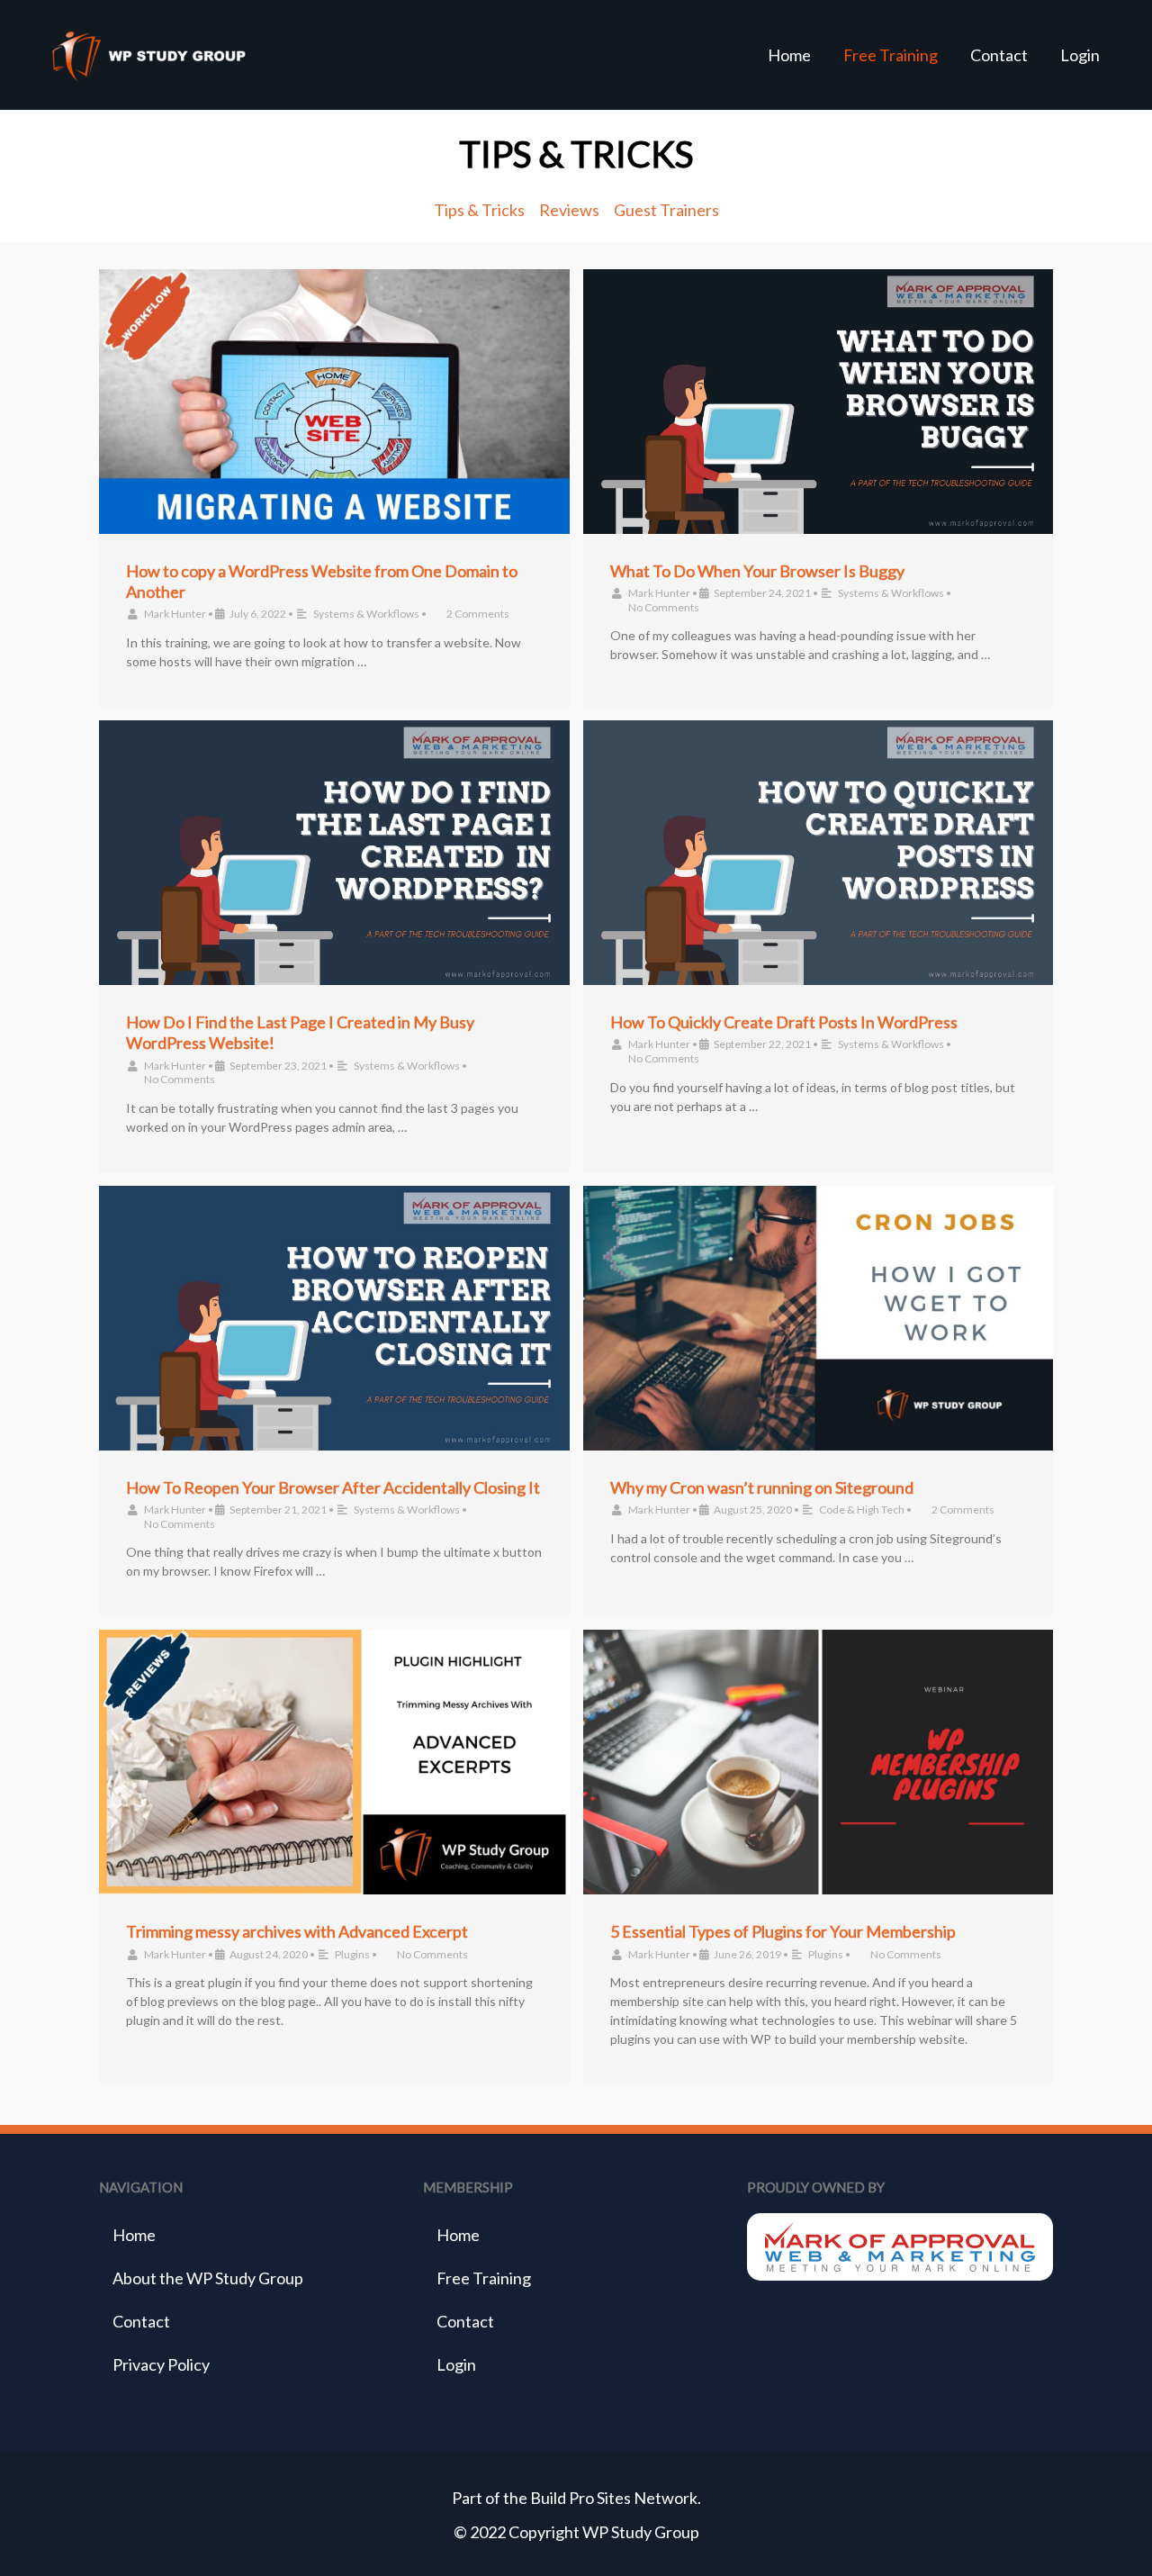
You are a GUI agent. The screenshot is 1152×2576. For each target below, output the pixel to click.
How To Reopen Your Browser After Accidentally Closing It (333, 1487)
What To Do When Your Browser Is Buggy (757, 571)
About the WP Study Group (208, 2278)
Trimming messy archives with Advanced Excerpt (297, 1931)
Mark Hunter (175, 614)
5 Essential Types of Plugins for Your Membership (783, 1931)
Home (789, 55)
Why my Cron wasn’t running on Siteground (762, 1487)
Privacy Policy (161, 2364)
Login (1080, 55)
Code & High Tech (862, 1509)
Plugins (352, 1954)
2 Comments (478, 614)
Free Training (891, 55)
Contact (999, 55)
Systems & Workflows (366, 614)
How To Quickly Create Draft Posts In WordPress (784, 1022)
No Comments (664, 607)
